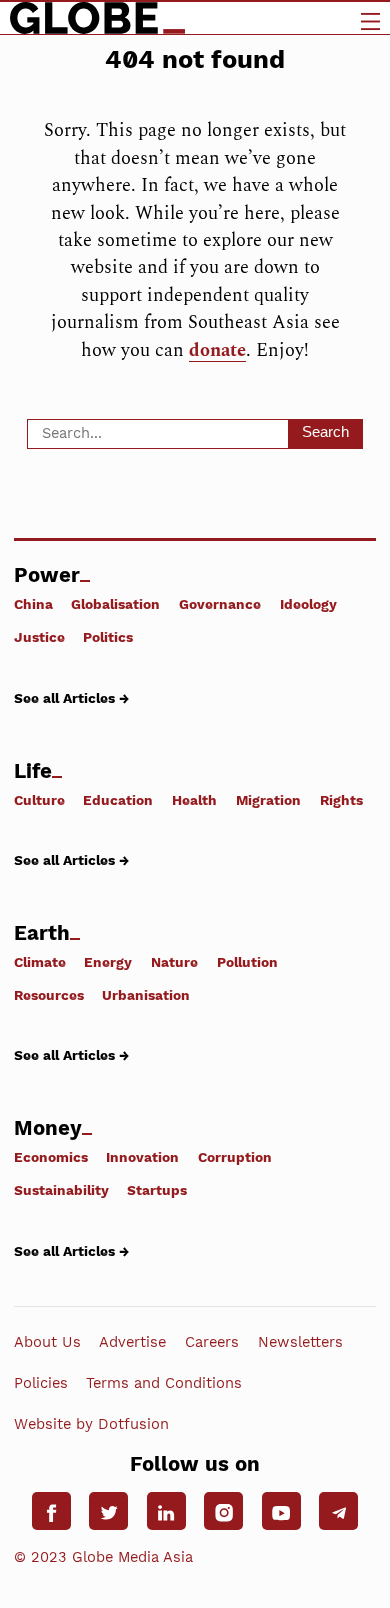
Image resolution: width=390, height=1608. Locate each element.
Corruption (235, 1157)
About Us (47, 1342)
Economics (51, 1157)
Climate (40, 961)
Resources (49, 995)
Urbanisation (146, 995)
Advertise (132, 1342)
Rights (341, 799)
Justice (39, 637)
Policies (41, 1383)
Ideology (308, 604)
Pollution (247, 961)
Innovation (142, 1157)
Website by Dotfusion (91, 1424)
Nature (174, 961)
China (33, 604)
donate (217, 350)
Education (118, 799)
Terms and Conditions (164, 1383)
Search (325, 432)
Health (194, 799)
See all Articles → (71, 698)
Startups (157, 1190)
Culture (39, 799)
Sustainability (61, 1190)
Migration (268, 799)
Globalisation (115, 604)
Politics (108, 637)
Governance (220, 604)
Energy (108, 961)
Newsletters (300, 1342)
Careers (212, 1342)
